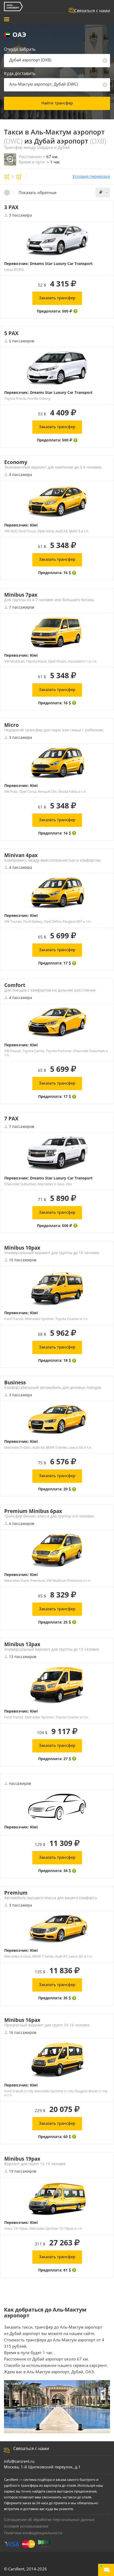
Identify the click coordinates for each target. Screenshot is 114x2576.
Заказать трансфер (57, 298)
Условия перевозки (91, 176)
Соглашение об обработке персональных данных (49, 2520)
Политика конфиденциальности (33, 2533)
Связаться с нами (92, 11)
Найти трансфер (57, 103)
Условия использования (26, 2526)
